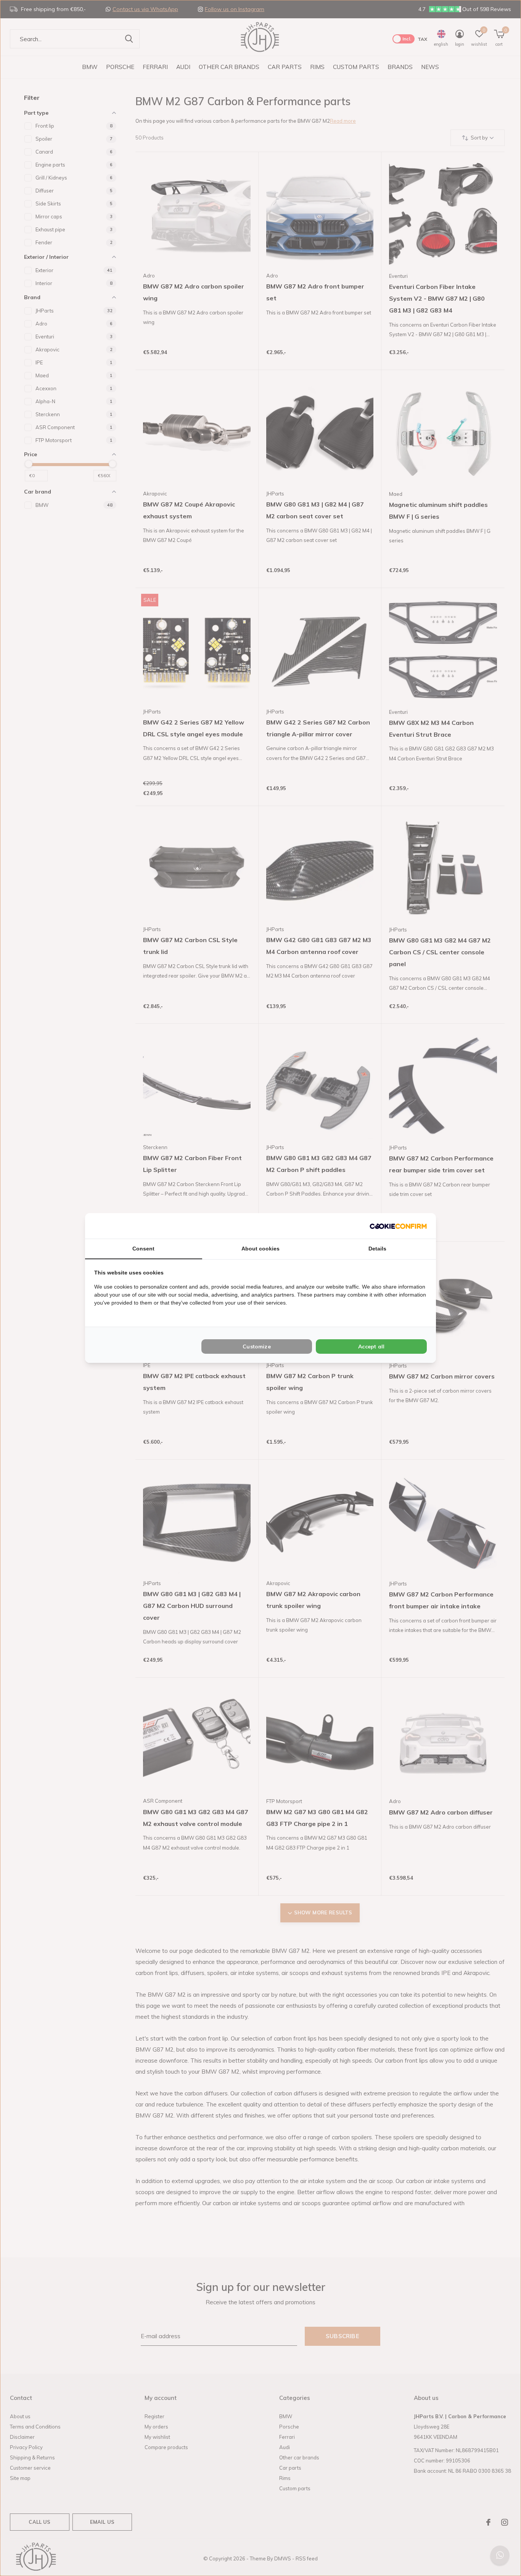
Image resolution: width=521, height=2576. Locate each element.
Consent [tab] (143, 1249)
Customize (257, 1347)
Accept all (371, 1347)
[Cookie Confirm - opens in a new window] (398, 1226)
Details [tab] (377, 1249)
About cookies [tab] (260, 1249)
